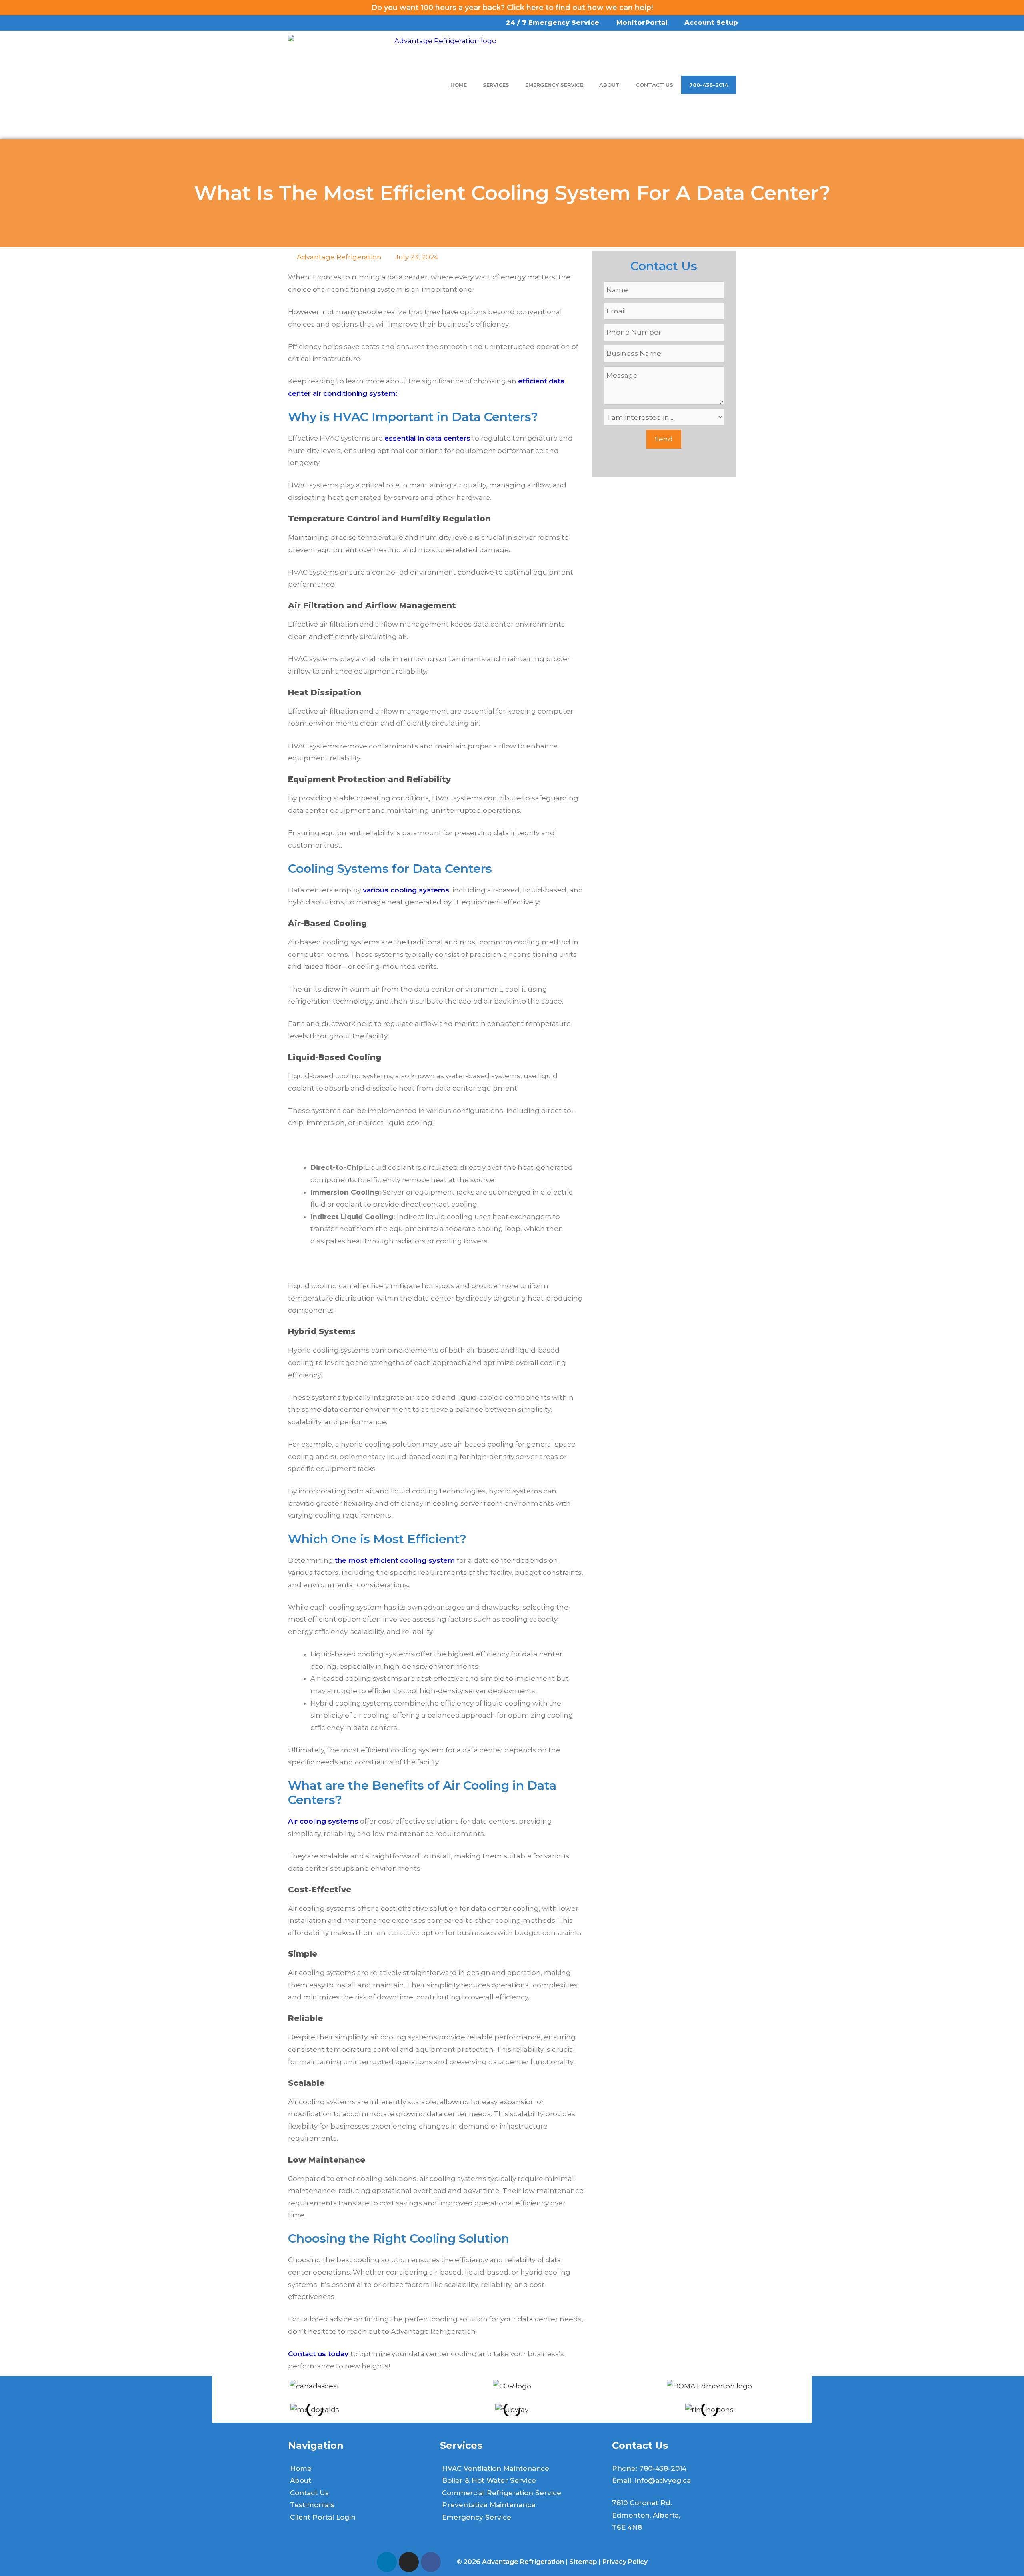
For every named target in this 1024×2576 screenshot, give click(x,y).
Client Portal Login (323, 2517)
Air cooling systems (323, 1821)
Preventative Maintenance (489, 2505)
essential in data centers (427, 438)
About (609, 85)
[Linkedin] (387, 2562)
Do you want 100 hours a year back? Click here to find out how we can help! (512, 8)
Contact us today (319, 2354)
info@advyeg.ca (663, 2480)
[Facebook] (431, 2562)
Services (496, 85)
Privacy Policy (625, 2562)
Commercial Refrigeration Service (502, 2493)
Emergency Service (554, 85)
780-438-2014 (709, 85)
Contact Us (654, 85)
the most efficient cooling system (396, 1560)
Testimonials (312, 2505)
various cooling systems (406, 890)
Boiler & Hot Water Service (489, 2480)
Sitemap (583, 2562)
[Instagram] (409, 2562)
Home (459, 85)
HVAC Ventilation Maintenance (496, 2468)
